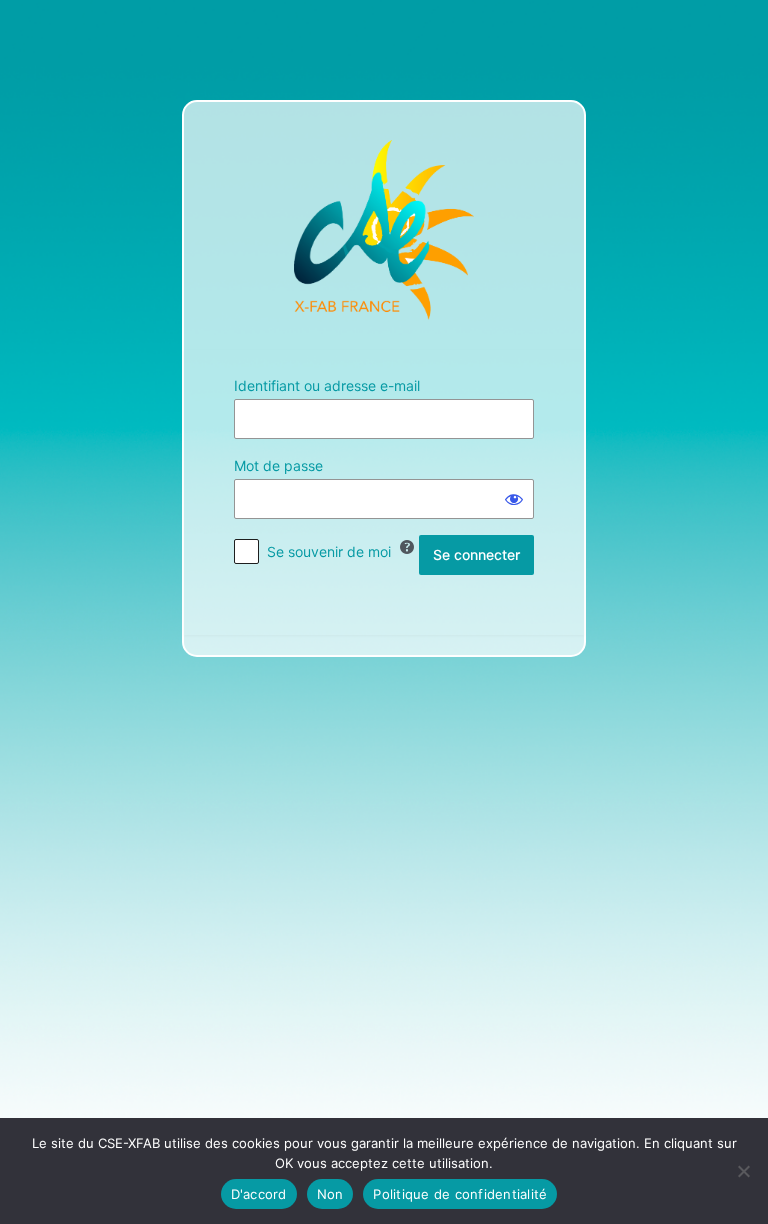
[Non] (743, 1171)
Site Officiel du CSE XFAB (384, 230)
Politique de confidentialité (460, 1194)
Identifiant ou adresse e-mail (327, 385)
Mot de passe (278, 465)
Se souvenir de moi (329, 551)
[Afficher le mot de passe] (514, 499)
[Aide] (407, 547)
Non (330, 1194)
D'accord (259, 1194)
